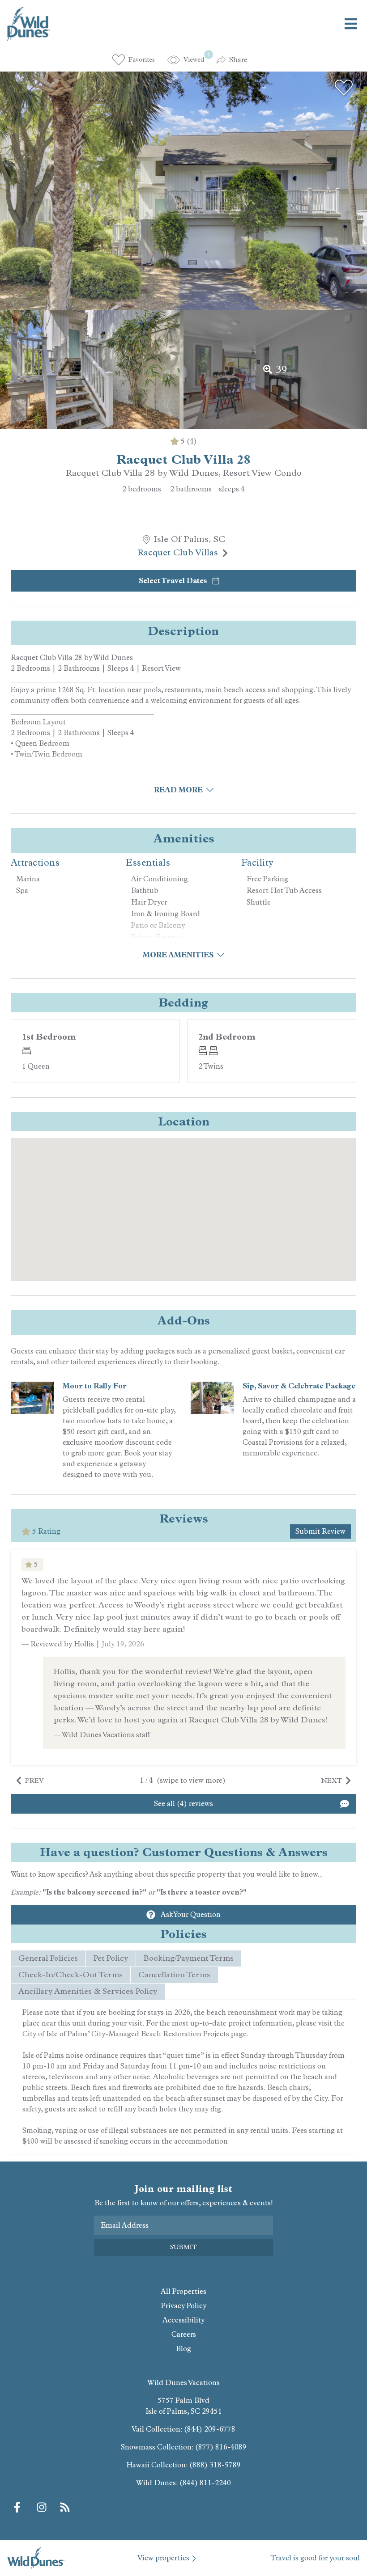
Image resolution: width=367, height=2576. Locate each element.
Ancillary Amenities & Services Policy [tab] (88, 1991)
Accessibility (183, 2320)
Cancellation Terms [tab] (174, 1975)
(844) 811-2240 (205, 2483)
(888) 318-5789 (215, 2465)
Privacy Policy (184, 2306)
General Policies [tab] (48, 1958)
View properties (163, 2558)
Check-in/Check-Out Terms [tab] (70, 1975)
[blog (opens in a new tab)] (65, 2507)
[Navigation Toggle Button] (351, 24)
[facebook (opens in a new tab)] (18, 2507)
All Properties (183, 2291)
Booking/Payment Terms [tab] (189, 1958)
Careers (184, 2334)
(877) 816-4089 (221, 2447)
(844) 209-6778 (210, 2429)
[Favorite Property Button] (344, 88)
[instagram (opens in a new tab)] (42, 2507)
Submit (183, 2247)
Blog (183, 2349)
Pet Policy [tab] (111, 1958)
